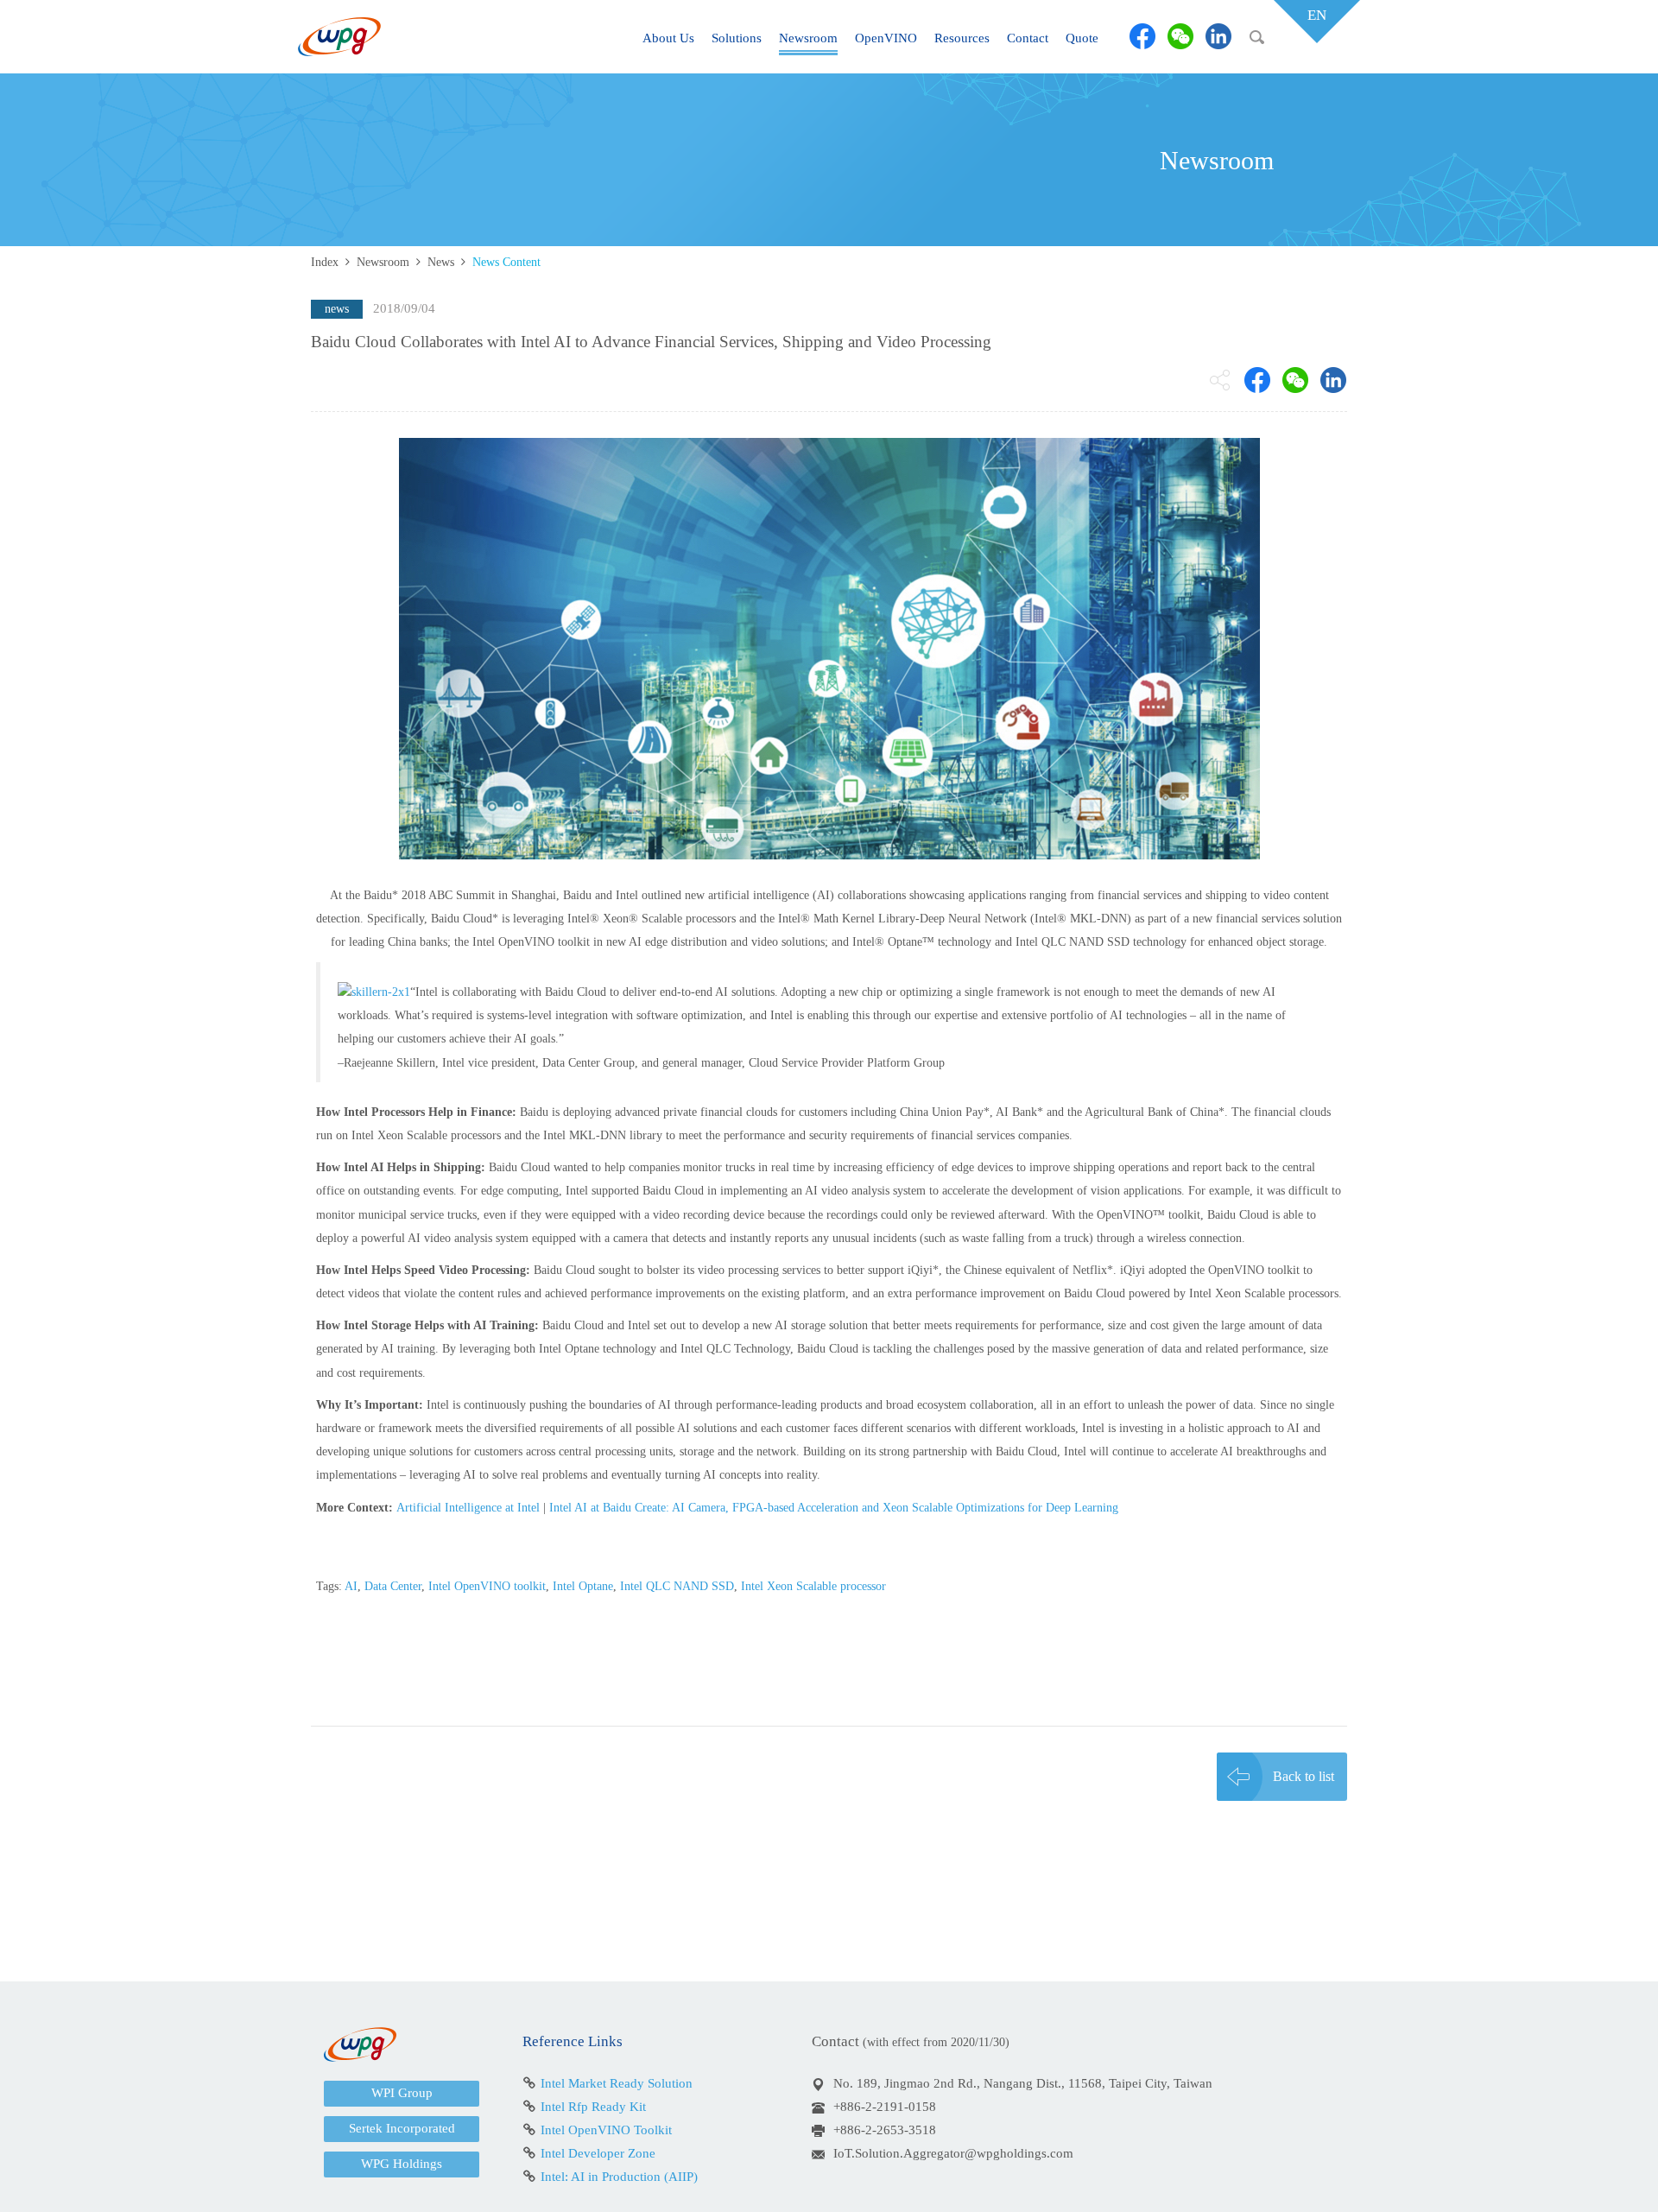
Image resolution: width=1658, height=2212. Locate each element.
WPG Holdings (402, 2164)
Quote (1082, 38)
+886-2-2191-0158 (885, 2107)
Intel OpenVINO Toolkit (606, 2130)
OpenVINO (886, 38)
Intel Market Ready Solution (617, 2083)
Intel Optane (583, 1586)
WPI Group (402, 2093)
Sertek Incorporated (402, 2128)
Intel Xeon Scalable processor (813, 1586)
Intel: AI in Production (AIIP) (619, 2177)
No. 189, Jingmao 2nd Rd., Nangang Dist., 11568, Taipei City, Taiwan (1023, 2083)
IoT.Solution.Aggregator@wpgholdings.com (953, 2153)
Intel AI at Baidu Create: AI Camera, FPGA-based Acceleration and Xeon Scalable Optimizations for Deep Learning (834, 1508)
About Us (668, 38)
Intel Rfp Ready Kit (593, 2107)
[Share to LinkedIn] (1218, 36)
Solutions (737, 38)
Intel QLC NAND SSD (677, 1586)
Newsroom (808, 38)
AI (351, 1586)
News (441, 262)
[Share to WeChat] (1180, 36)
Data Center (393, 1586)
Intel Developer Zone (598, 2153)
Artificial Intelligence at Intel (468, 1508)
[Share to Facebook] (1142, 36)
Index (325, 262)
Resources (962, 38)
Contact (1028, 38)
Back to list (1304, 1776)
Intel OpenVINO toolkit (487, 1586)
